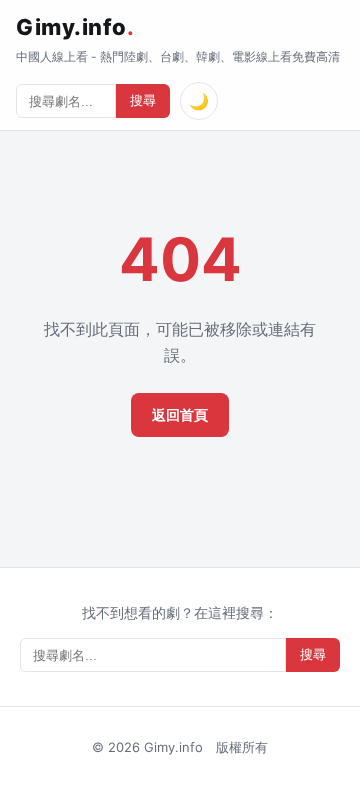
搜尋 (143, 100)
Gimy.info (75, 27)
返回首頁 (180, 414)
